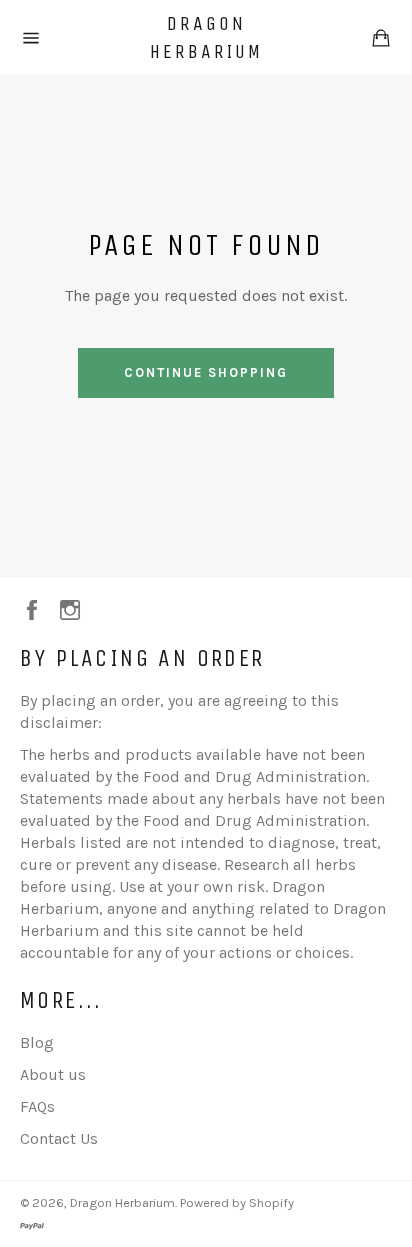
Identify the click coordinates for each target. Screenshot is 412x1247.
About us (53, 1074)
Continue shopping (205, 372)
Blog (37, 1042)
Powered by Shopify (237, 1202)
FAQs (37, 1106)
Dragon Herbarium (206, 37)
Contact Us (59, 1138)
